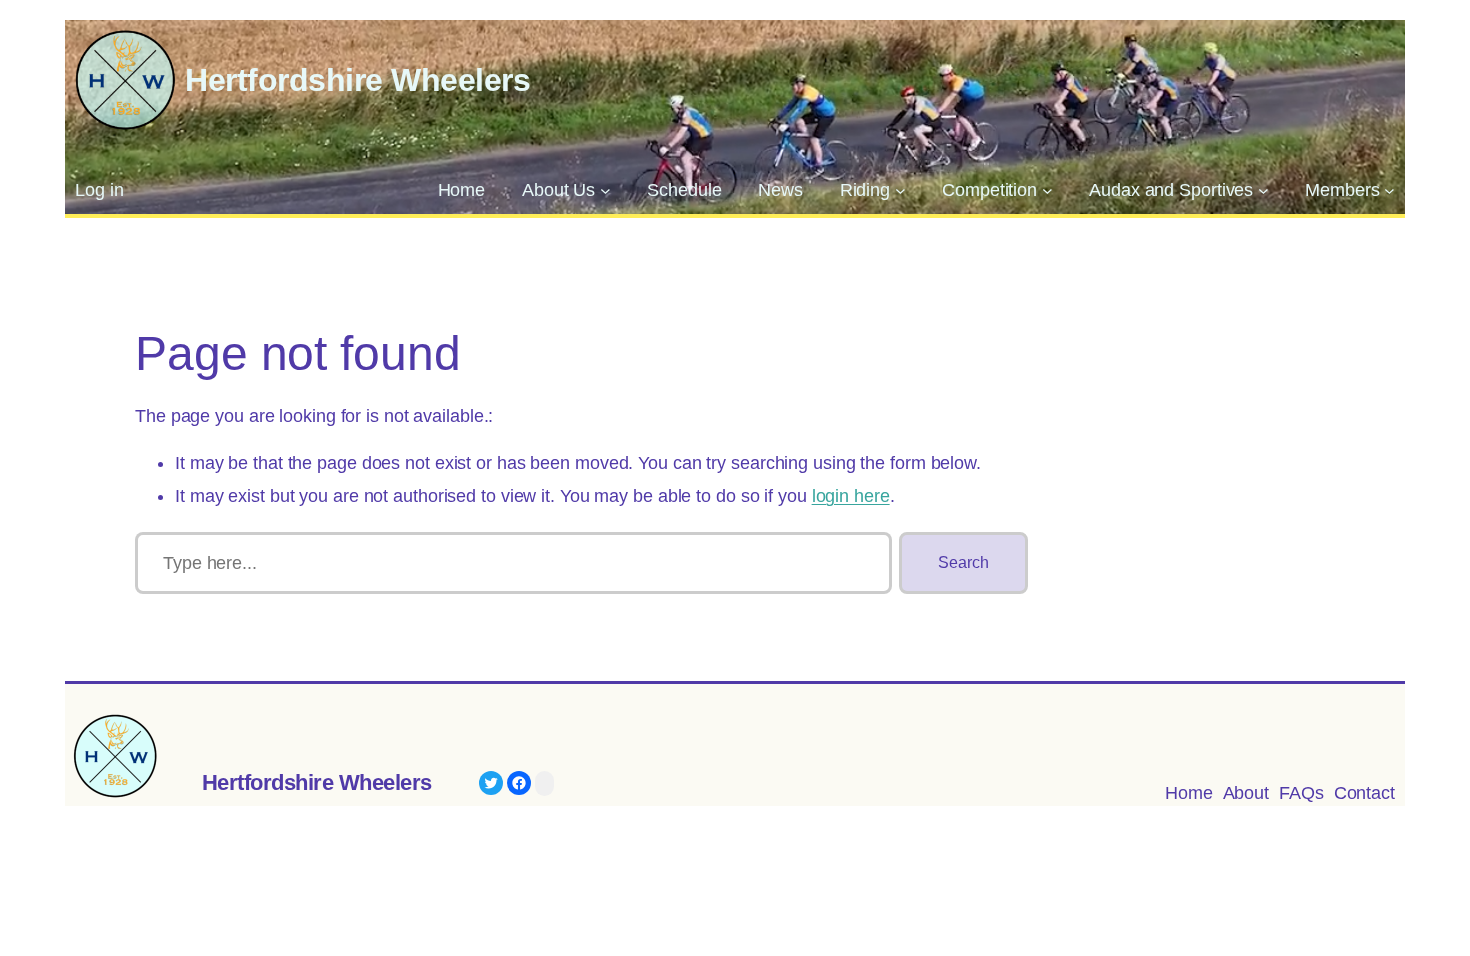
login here (851, 496)
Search (963, 562)
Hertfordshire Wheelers (357, 80)
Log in (99, 190)
